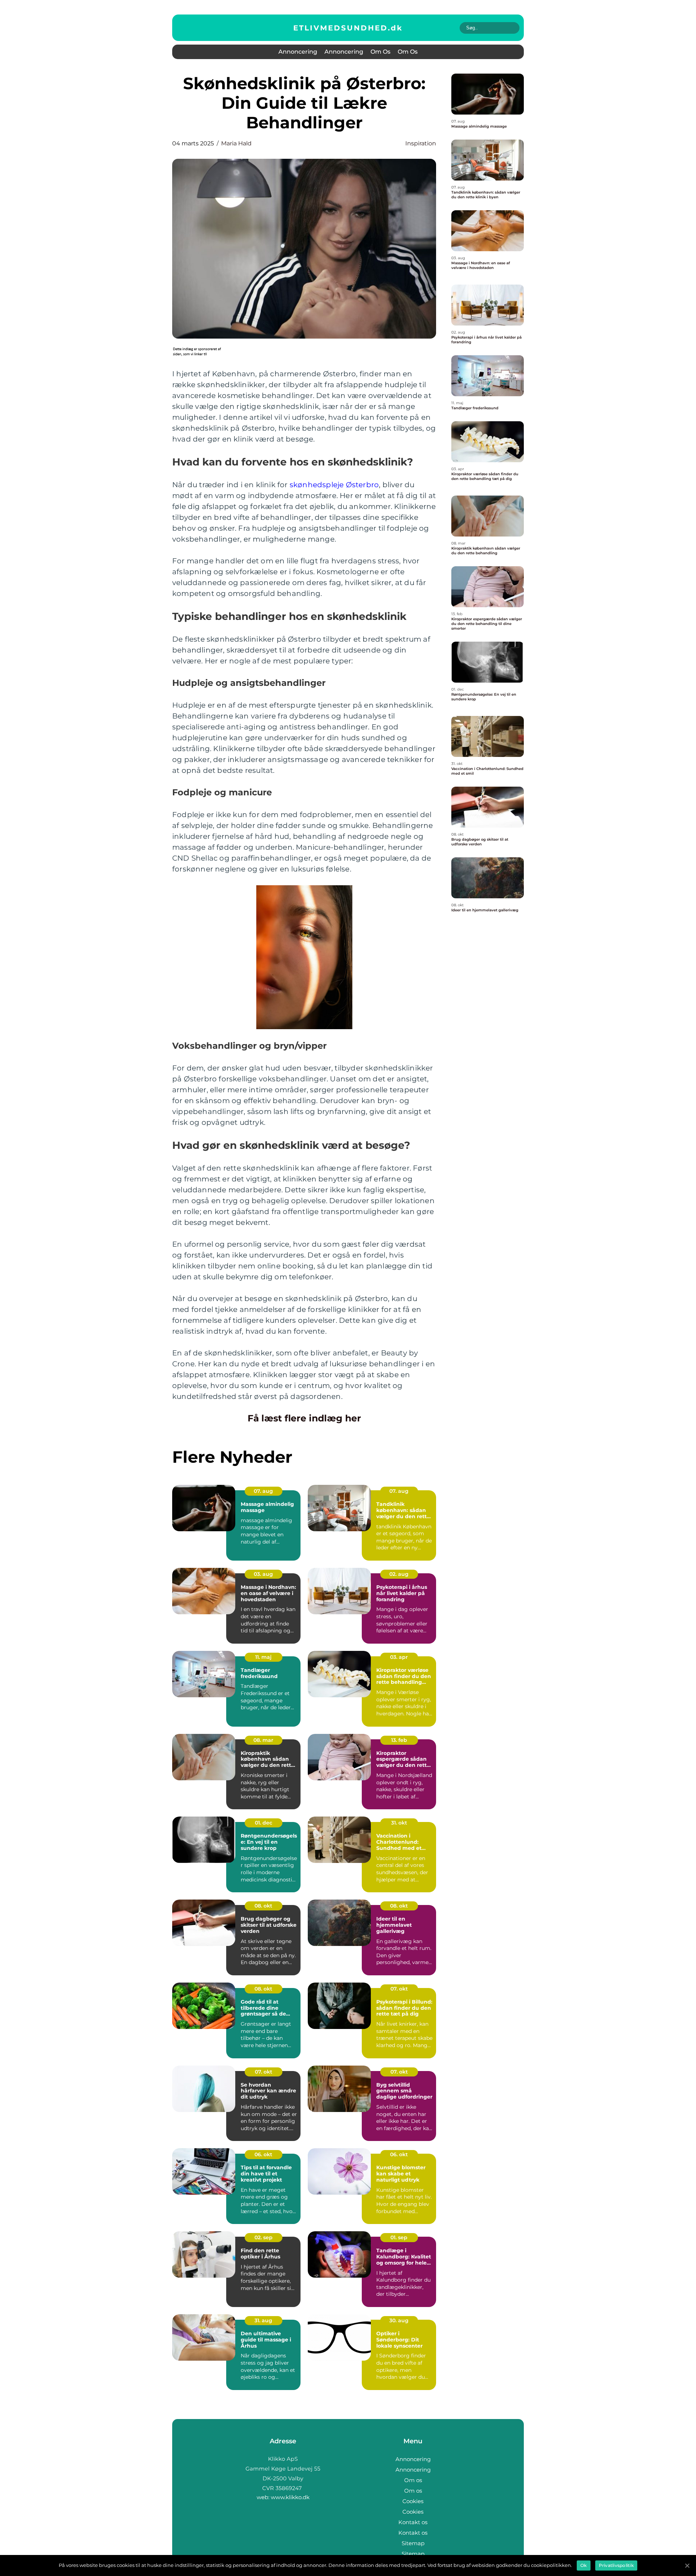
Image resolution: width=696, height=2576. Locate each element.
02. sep (264, 2237)
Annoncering (298, 52)
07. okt (399, 1989)
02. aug (399, 1574)
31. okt (399, 1823)
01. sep (399, 2237)
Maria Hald (236, 143)
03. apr (399, 1657)
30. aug (399, 2320)
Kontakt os (413, 2522)
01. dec (264, 1823)
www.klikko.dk (290, 2497)
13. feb (399, 1740)
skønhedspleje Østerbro (334, 485)
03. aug (263, 1574)
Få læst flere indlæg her (304, 1418)
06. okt (263, 2154)
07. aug (263, 1491)
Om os (380, 52)
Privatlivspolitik (616, 2565)
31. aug (263, 2320)
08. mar (263, 1740)
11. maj (263, 1657)
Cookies (413, 2501)
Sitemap (413, 2543)
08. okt (263, 1906)
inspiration (421, 143)
